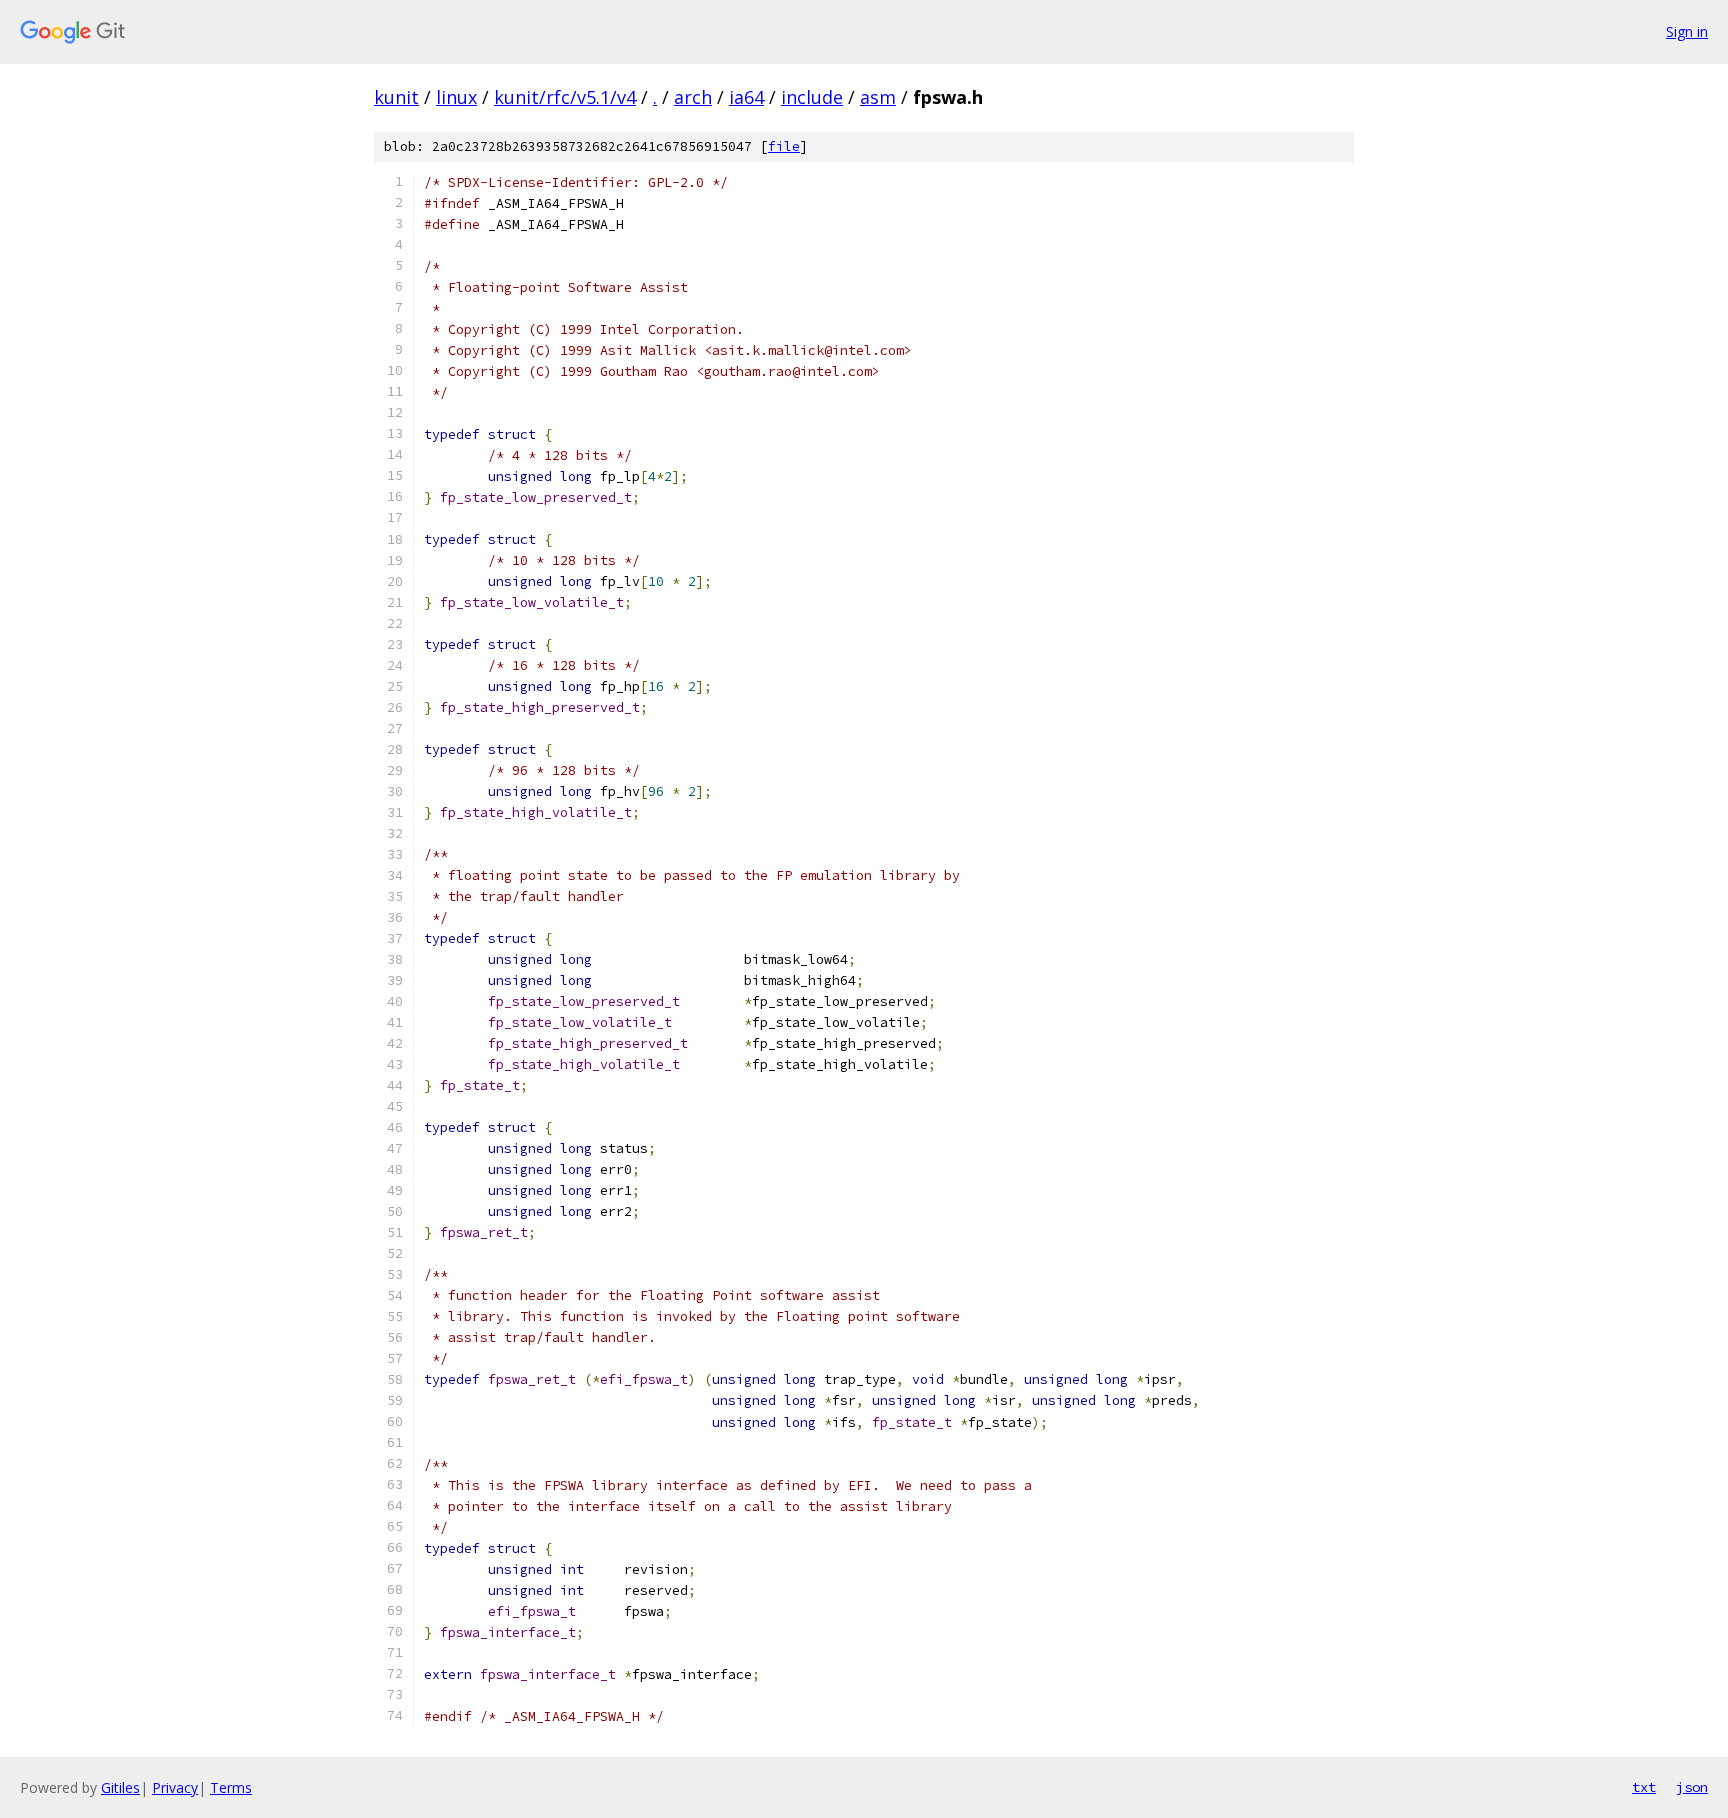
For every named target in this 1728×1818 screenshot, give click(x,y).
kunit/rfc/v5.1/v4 (565, 97)
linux (456, 97)
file (784, 146)
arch (693, 97)
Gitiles (120, 1787)
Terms (231, 1787)
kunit (396, 97)
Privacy (175, 1787)
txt (1644, 1787)
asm (878, 97)
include (812, 97)
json (1692, 1787)
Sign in (1687, 31)
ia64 (746, 97)
